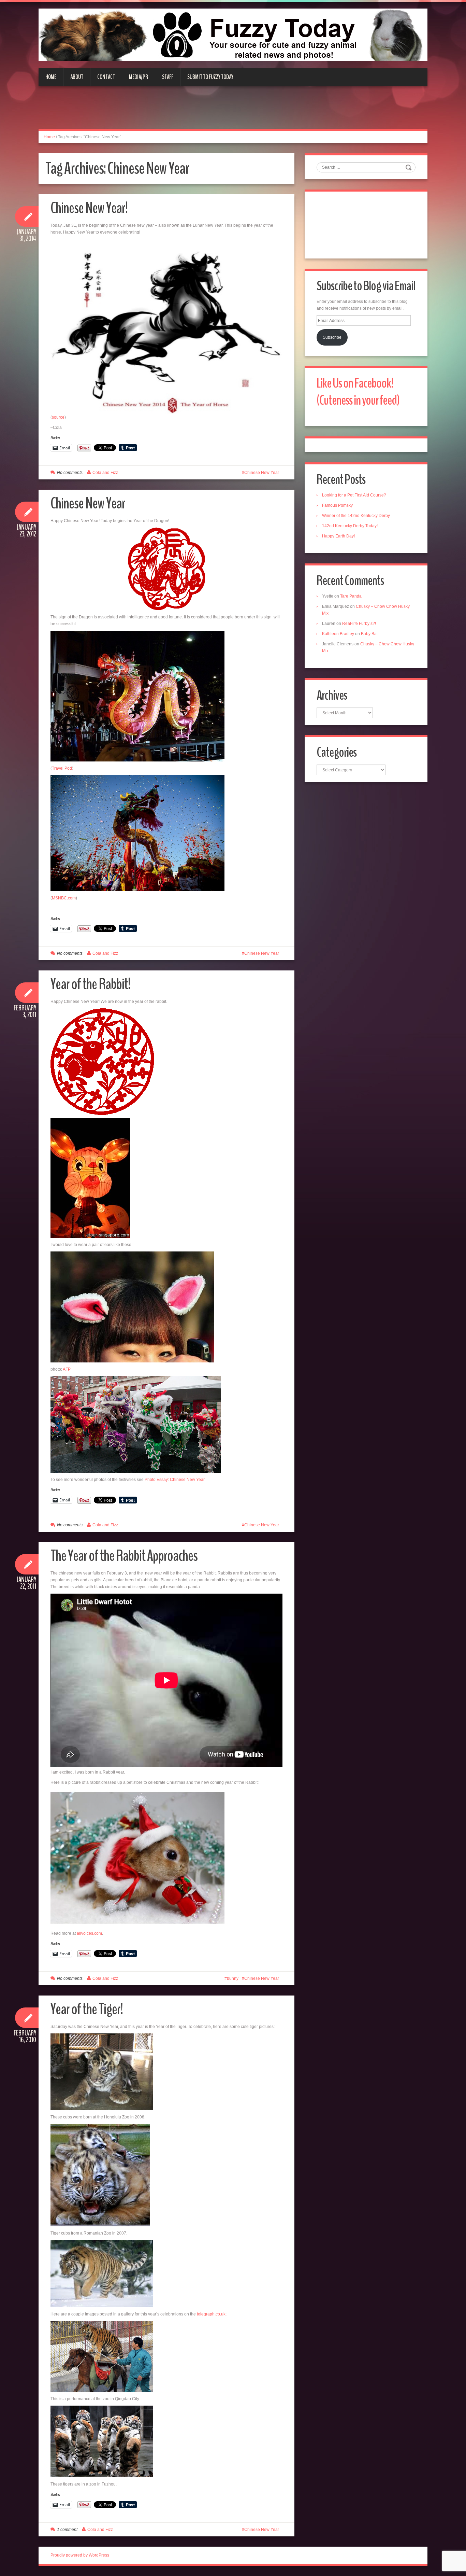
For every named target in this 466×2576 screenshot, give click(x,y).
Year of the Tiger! (87, 2009)
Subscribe (332, 337)
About (77, 77)
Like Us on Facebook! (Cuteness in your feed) (358, 392)
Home (51, 77)
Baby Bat (369, 634)
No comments (70, 473)
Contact (106, 77)
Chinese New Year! (89, 208)
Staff (168, 77)
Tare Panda (351, 596)
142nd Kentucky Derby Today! (350, 526)
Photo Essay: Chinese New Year (175, 1480)
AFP (67, 1369)
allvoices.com (89, 1933)
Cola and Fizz (105, 473)
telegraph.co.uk (211, 2314)
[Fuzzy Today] (233, 34)
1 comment (67, 2530)
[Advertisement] (233, 111)
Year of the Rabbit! (90, 984)
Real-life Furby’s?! (359, 624)
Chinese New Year (262, 473)
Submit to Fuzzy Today (210, 77)
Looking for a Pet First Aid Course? (354, 495)
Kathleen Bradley (338, 634)
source (58, 417)
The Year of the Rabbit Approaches (124, 1556)
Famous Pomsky (337, 505)
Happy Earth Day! (338, 536)
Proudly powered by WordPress (80, 2555)
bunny (233, 1978)
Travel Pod (62, 768)
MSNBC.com (64, 898)
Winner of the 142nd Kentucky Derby (356, 516)
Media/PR (139, 77)
